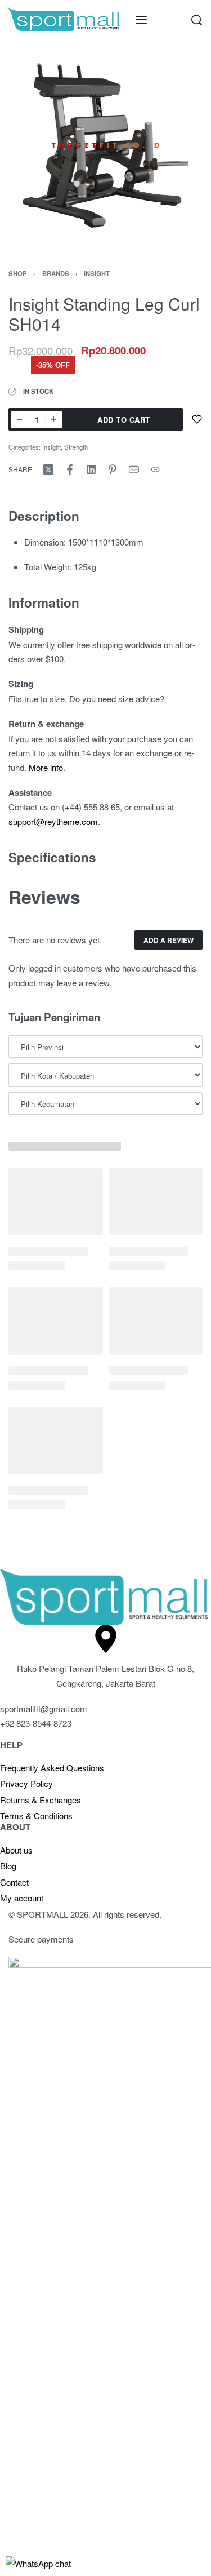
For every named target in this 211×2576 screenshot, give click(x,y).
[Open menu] (141, 20)
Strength (76, 447)
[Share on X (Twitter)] (48, 469)
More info (46, 767)
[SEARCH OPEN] (197, 20)
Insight (97, 273)
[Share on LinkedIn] (91, 469)
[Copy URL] (155, 469)
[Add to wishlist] (197, 419)
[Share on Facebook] (70, 469)
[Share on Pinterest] (113, 469)
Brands (56, 273)
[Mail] (134, 469)
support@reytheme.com (53, 821)
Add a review (169, 940)
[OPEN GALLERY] (105, 145)
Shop (18, 273)
